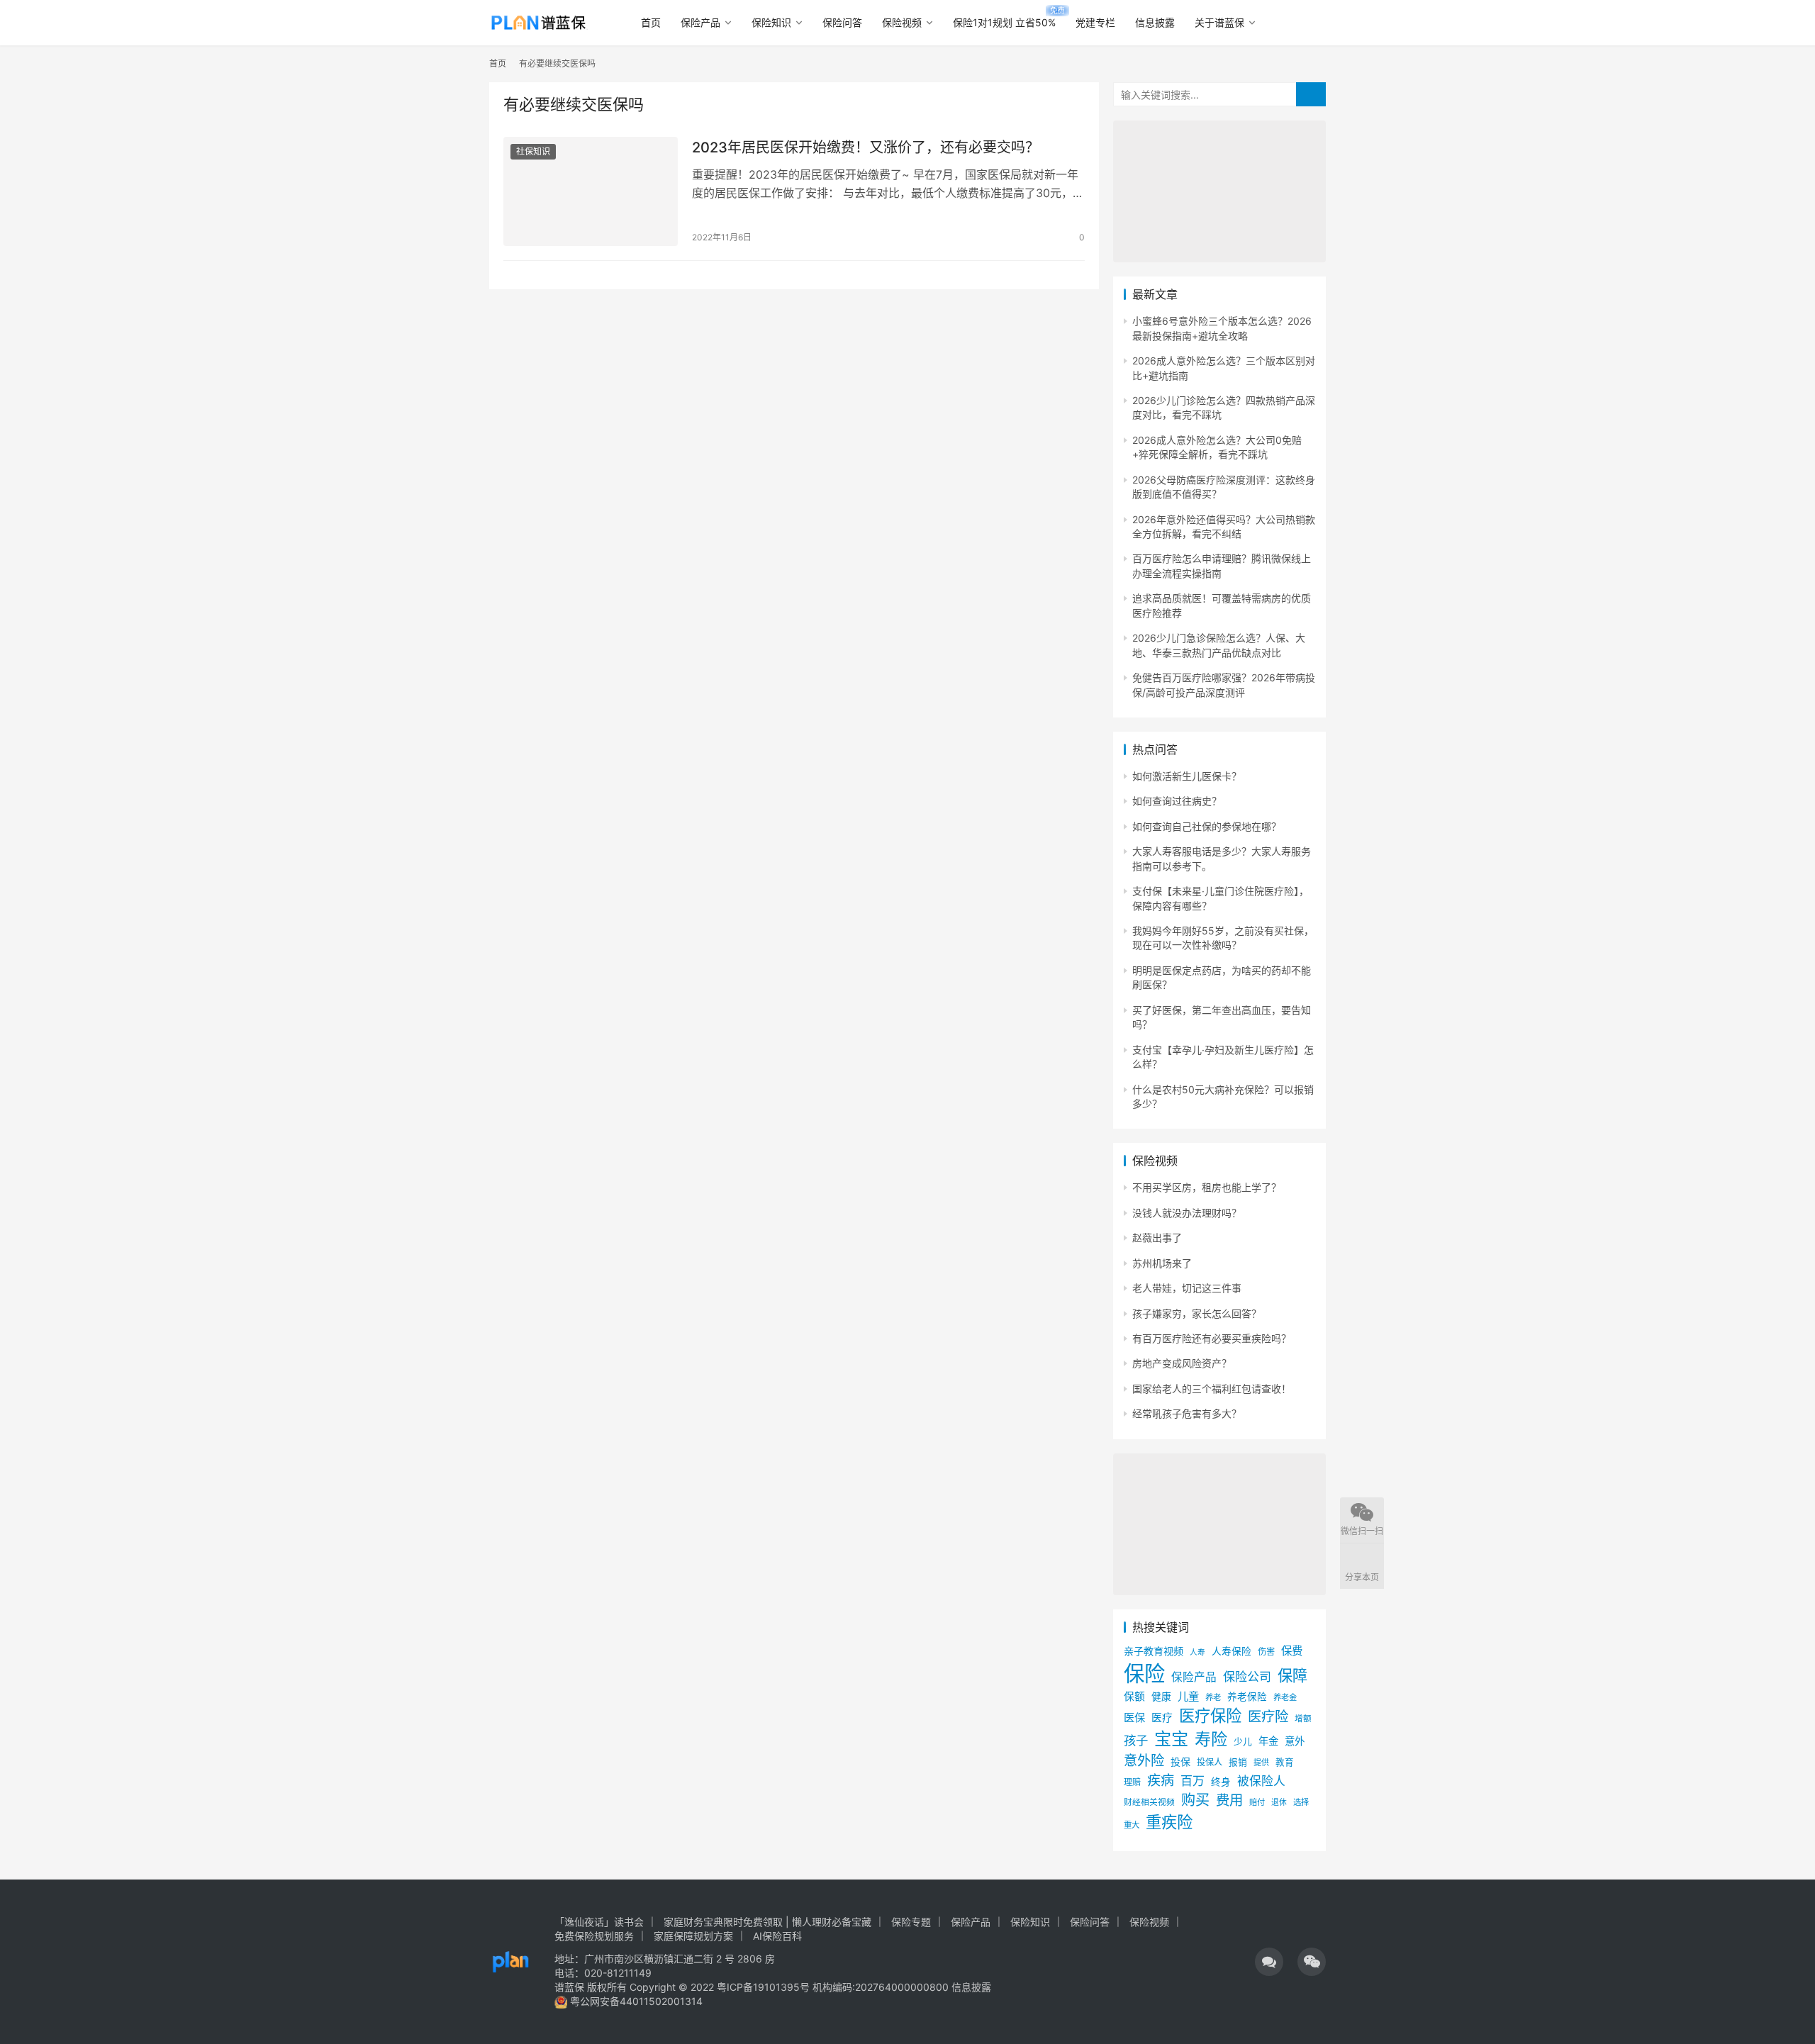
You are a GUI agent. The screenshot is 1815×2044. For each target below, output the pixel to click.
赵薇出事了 (1157, 1238)
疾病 (1161, 1780)
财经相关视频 (1149, 1802)
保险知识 (771, 22)
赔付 (1257, 1802)
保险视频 (902, 22)
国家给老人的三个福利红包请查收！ (1212, 1389)
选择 (1301, 1802)
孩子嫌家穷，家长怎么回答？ (1197, 1313)
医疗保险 (1210, 1715)
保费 (1292, 1651)
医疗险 (1268, 1716)
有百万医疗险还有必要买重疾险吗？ (1212, 1338)
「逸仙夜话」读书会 (599, 1922)
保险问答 (842, 22)
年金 (1268, 1741)
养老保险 (1247, 1697)
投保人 (1210, 1762)
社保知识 (533, 151)
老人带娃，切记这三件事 (1187, 1288)
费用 (1229, 1800)
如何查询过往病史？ (1177, 801)
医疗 (1162, 1718)
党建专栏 (1095, 22)
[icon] (1269, 1962)
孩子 (1136, 1740)
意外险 (1144, 1760)
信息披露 (1155, 22)
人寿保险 (1232, 1651)
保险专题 (911, 1922)
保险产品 (700, 22)
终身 (1221, 1782)
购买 (1195, 1800)
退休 (1279, 1803)
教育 (1285, 1762)
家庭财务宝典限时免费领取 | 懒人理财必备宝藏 (767, 1922)
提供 (1261, 1763)
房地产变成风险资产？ (1182, 1363)
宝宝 (1171, 1739)
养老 (1213, 1697)
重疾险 (1169, 1822)
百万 (1193, 1781)
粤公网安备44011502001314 (635, 2001)
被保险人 (1261, 1781)
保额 (1134, 1697)
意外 (1295, 1741)
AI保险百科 (777, 1936)
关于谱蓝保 (1219, 22)
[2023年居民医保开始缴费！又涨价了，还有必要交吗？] (591, 191)
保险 (1144, 1674)
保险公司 (1247, 1676)
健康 (1161, 1697)
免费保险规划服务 (594, 1936)
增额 (1303, 1719)
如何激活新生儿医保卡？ (1187, 776)
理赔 (1132, 1782)
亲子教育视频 (1154, 1651)
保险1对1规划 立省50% (1004, 22)
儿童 (1188, 1696)
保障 (1292, 1675)
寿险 (1211, 1739)
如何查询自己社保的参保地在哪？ (1207, 826)
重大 (1132, 1825)
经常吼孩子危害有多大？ (1187, 1413)
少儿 (1243, 1742)
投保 (1180, 1761)
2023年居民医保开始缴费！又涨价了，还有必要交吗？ (866, 147)
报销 (1238, 1762)
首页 (651, 22)
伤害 (1266, 1652)
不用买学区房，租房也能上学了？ (1207, 1187)
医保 (1134, 1718)
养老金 (1285, 1697)
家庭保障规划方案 (693, 1936)
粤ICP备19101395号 (763, 1987)
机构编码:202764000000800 (882, 1987)
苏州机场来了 (1162, 1263)
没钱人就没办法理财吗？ (1187, 1213)
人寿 (1197, 1652)
